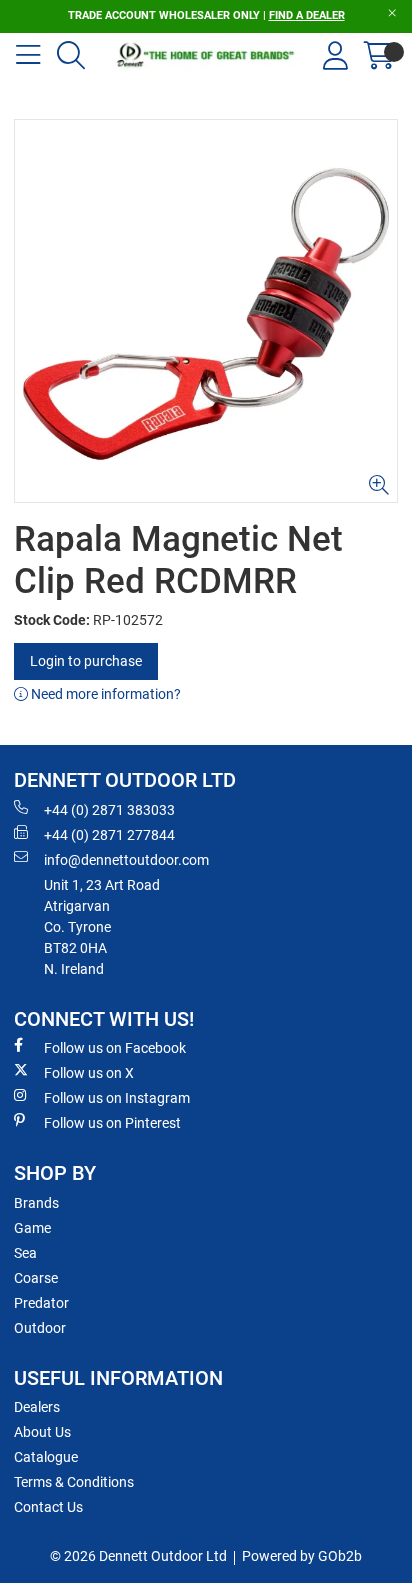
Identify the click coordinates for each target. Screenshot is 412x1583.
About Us (42, 1432)
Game (32, 1228)
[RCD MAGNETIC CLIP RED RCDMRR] (206, 311)
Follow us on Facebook (115, 1048)
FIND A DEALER (307, 15)
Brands (36, 1203)
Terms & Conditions (74, 1482)
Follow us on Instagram (117, 1098)
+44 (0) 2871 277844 (109, 835)
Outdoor (40, 1328)
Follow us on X (89, 1073)
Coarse (36, 1278)
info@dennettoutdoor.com (126, 860)
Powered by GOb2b (302, 1556)
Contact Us (48, 1507)
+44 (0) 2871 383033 (109, 810)
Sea (25, 1253)
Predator (41, 1303)
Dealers (37, 1407)
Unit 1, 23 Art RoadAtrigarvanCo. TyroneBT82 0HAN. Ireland (102, 927)
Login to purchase (86, 661)
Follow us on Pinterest (112, 1123)
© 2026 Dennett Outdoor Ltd (138, 1556)
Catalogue (46, 1457)
